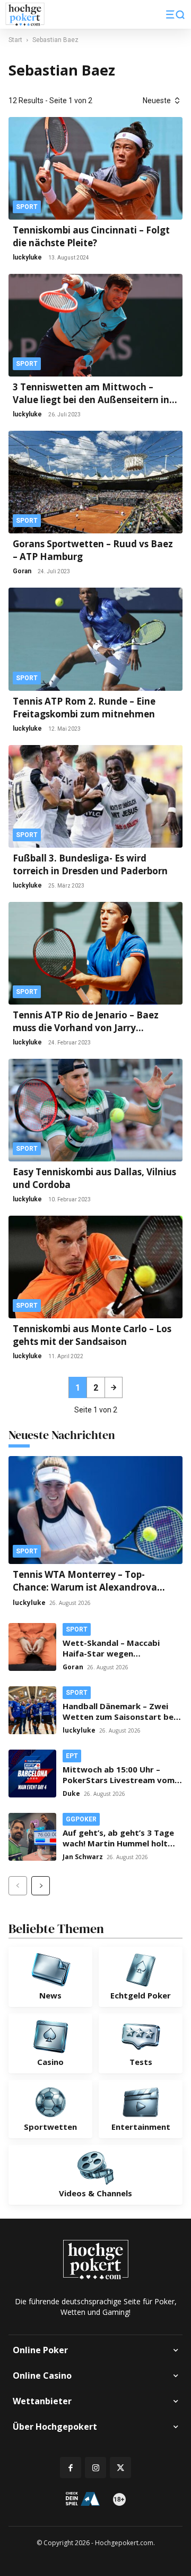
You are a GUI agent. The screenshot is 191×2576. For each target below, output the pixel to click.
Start (15, 40)
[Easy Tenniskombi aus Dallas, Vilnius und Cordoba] (95, 1110)
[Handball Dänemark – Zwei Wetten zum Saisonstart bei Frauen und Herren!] (32, 1710)
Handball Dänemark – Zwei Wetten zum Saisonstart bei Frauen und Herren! (119, 1717)
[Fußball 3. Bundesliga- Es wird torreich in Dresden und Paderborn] (95, 796)
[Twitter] (120, 2468)
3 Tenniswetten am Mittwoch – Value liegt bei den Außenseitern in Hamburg (91, 394)
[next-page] (114, 1387)
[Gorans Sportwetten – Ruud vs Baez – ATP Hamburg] (95, 482)
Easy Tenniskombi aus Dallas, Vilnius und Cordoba (94, 1178)
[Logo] (25, 15)
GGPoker (81, 1819)
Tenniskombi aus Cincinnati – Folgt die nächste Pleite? (91, 236)
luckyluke (27, 257)
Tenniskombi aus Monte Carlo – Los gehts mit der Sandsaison (92, 1335)
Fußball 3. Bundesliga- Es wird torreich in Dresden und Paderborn (90, 864)
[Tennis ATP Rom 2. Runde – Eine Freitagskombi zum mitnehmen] (95, 639)
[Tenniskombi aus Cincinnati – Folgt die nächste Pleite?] (95, 168)
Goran (22, 571)
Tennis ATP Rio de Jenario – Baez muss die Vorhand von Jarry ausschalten (86, 1022)
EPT (72, 1756)
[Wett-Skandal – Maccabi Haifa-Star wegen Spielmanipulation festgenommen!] (32, 1647)
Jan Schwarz (83, 1857)
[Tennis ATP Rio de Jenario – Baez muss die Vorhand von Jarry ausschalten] (95, 953)
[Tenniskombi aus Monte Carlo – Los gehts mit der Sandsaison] (95, 1267)
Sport (27, 207)
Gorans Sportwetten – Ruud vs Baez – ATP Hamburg (93, 550)
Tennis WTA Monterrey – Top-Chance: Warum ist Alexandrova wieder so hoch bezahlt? (85, 1587)
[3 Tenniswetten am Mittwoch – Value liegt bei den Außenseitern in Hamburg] (95, 325)
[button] (175, 14)
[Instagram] (95, 2468)
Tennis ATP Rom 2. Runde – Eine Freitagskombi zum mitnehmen (84, 708)
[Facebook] (71, 2468)
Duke (71, 1793)
